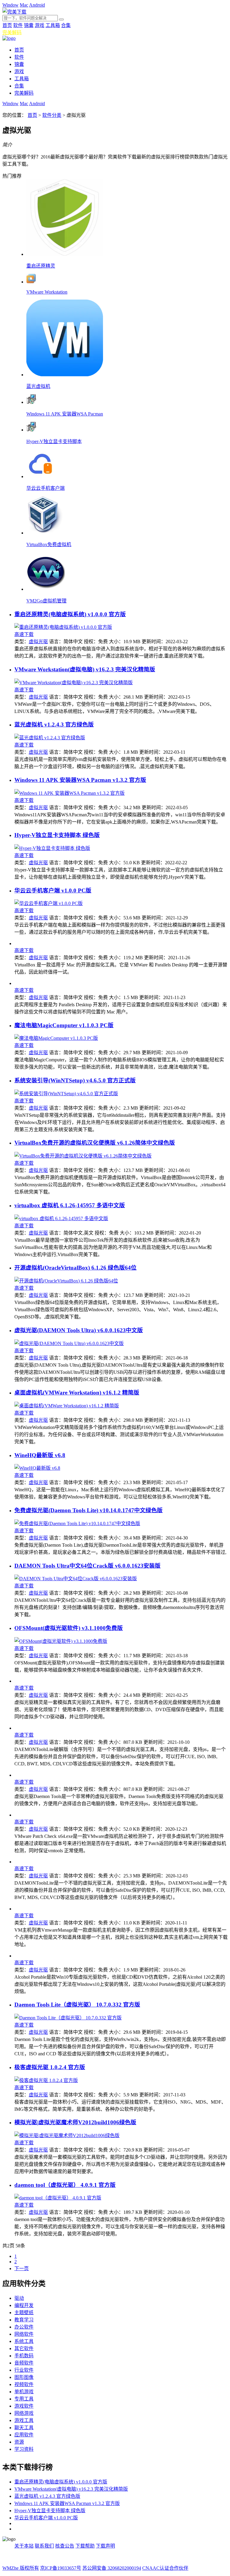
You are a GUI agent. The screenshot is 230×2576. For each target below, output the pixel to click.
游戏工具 (24, 2420)
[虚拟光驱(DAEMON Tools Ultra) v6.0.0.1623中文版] (69, 1343)
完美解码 (12, 33)
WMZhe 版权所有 (21, 2568)
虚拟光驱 (38, 642)
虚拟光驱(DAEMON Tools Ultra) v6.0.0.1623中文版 (79, 1330)
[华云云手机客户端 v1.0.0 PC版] (49, 903)
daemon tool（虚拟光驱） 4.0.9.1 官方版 (65, 2185)
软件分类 (52, 115)
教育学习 (24, 2320)
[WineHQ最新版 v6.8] (37, 1468)
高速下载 (24, 634)
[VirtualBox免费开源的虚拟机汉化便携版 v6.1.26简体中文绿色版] (83, 1156)
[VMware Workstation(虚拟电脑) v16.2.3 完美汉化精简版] (74, 683)
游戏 (40, 25)
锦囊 (29, 25)
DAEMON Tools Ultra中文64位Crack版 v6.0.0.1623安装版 (87, 1566)
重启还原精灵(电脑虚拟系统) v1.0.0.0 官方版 (70, 614)
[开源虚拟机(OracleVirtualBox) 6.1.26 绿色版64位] (66, 1281)
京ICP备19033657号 (61, 2568)
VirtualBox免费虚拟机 (49, 544)
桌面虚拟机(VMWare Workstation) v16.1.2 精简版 (77, 1393)
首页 (7, 25)
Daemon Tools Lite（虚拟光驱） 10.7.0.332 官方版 (77, 2005)
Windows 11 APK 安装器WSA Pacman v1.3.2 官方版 (80, 780)
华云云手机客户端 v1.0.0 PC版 (53, 890)
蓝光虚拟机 (38, 386)
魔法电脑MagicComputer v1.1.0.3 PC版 (64, 1025)
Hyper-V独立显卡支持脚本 (54, 441)
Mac (24, 5)
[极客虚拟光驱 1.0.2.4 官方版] (46, 2080)
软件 (18, 25)
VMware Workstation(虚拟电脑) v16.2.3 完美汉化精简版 (85, 669)
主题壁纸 (24, 2313)
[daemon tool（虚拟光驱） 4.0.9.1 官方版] (58, 2198)
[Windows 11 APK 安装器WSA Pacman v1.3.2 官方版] (69, 793)
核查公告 (65, 2546)
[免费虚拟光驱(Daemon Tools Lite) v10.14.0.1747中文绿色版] (77, 1523)
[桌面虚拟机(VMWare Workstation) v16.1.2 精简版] (67, 1406)
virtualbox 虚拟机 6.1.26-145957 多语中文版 (70, 1205)
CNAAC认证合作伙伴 (165, 2568)
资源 (19, 2442)
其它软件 (24, 2348)
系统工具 (24, 2341)
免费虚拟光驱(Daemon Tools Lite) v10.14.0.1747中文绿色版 (88, 1510)
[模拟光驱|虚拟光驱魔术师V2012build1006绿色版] (67, 2135)
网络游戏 (24, 2413)
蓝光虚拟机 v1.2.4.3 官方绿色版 (54, 725)
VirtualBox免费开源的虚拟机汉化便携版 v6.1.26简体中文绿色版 (95, 1143)
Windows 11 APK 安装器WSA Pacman (65, 414)
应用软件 (24, 2435)
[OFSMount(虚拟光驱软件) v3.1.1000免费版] (61, 1641)
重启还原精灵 (41, 266)
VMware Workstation (47, 292)
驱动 (19, 2298)
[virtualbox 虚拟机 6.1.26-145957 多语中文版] (61, 1218)
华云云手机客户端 (46, 488)
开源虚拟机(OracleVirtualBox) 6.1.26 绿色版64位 (75, 1268)
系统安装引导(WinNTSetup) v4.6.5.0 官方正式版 (75, 1080)
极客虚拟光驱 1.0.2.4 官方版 (50, 2067)
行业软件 (24, 2370)
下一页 (22, 2268)
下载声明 (105, 2546)
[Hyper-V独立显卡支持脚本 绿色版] (52, 848)
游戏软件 (24, 2406)
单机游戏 (24, 2392)
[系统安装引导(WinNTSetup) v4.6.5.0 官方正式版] (66, 1094)
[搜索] (61, 19)
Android (37, 5)
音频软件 (24, 2363)
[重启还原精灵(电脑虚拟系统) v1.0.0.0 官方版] (63, 627)
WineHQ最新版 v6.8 (40, 1455)
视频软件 (24, 2384)
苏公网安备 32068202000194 (112, 2568)
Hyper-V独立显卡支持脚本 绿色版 (57, 835)
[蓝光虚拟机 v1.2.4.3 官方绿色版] (50, 738)
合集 (66, 25)
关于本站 (24, 2546)
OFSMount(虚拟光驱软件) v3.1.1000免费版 (69, 1628)
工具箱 (53, 25)
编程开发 (24, 2305)
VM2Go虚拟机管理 (46, 601)
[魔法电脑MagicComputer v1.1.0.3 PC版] (56, 1038)
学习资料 (24, 2449)
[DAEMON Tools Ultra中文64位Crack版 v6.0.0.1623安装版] (76, 1579)
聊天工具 (24, 2428)
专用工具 (24, 2399)
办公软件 (24, 2327)
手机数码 (24, 2356)
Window (10, 5)
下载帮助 (85, 2546)
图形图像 (24, 2377)
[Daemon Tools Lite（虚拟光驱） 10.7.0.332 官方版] (68, 2018)
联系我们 (44, 2546)
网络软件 (24, 2334)
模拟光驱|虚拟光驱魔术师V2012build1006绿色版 (75, 2122)
